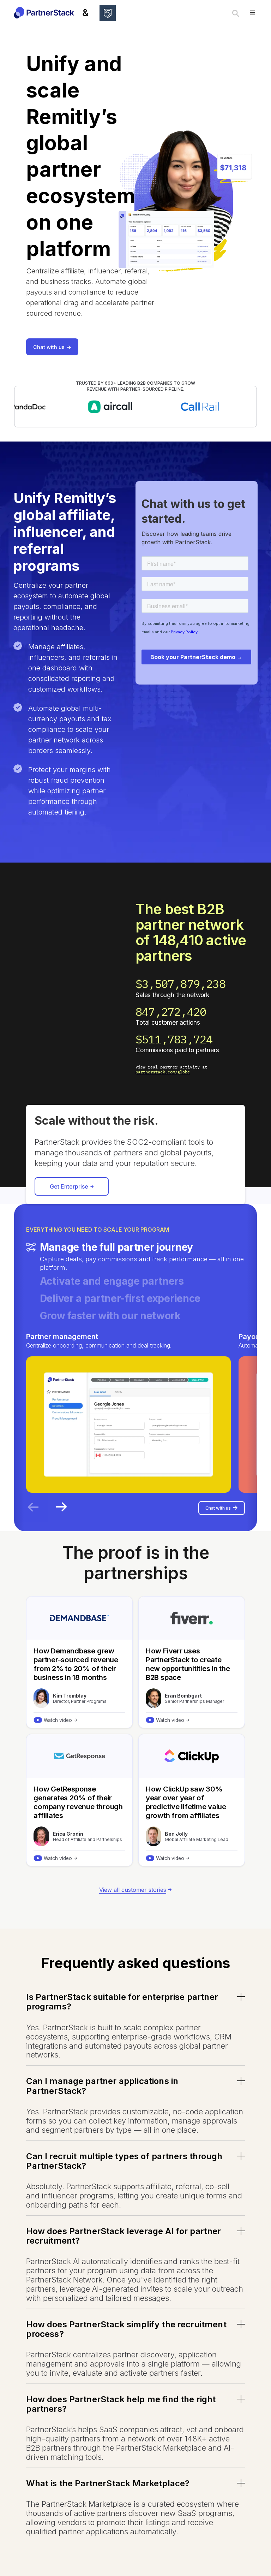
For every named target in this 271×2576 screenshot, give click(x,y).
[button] (253, 13)
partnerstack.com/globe (163, 1072)
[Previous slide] (33, 1507)
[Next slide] (61, 1507)
